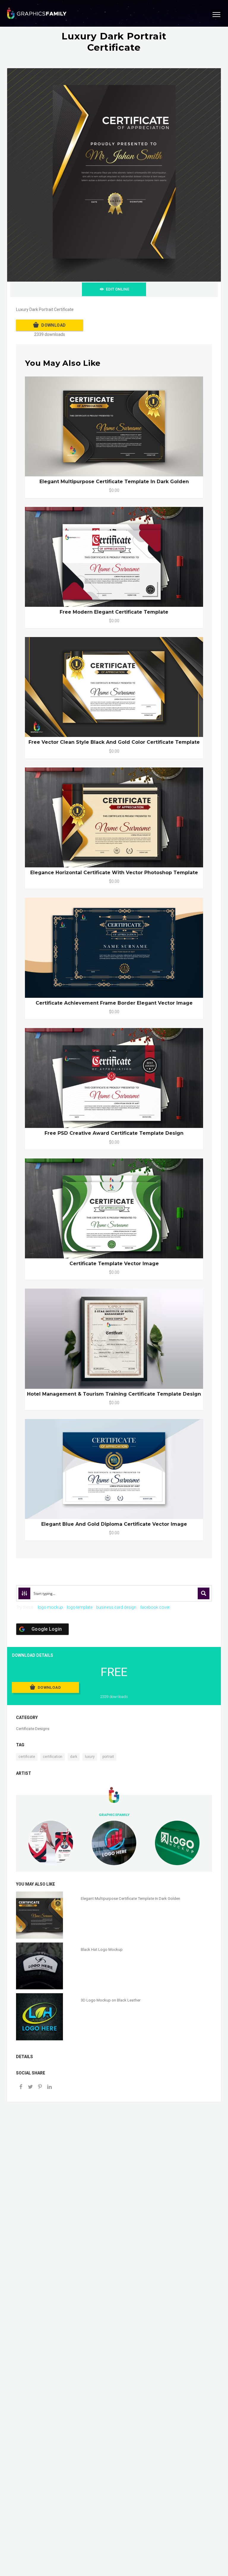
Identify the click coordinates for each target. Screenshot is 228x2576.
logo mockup (50, 1607)
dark (74, 1757)
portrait (108, 1757)
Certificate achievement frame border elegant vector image (114, 1003)
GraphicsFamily (114, 1815)
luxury (90, 1757)
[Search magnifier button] (204, 1593)
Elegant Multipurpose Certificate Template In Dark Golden (114, 482)
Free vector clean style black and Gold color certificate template (114, 742)
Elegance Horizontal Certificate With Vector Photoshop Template (114, 873)
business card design (116, 1607)
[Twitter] (30, 2087)
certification (53, 1757)
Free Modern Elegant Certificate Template (114, 612)
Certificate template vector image (114, 1264)
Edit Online (118, 289)
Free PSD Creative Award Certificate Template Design (114, 1133)
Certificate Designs (33, 1729)
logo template (80, 1607)
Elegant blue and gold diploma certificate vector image (114, 1524)
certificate (27, 1757)
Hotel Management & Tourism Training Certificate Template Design (114, 1394)
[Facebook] (21, 2087)
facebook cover (155, 1607)
